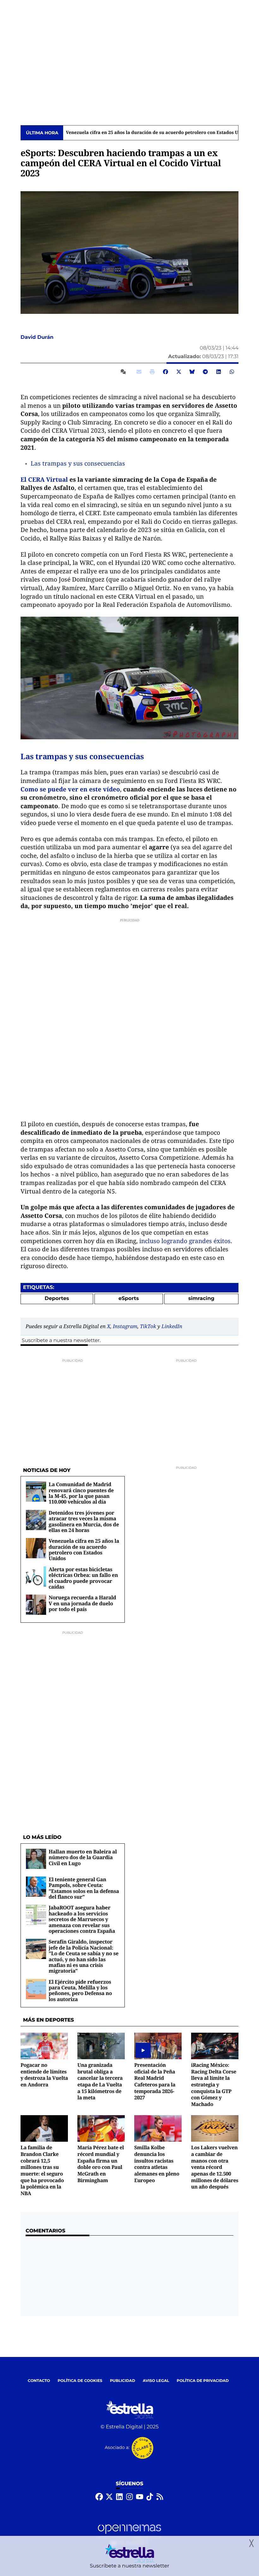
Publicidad (123, 2381)
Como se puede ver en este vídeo (70, 789)
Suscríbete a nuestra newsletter (61, 1341)
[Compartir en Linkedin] (219, 372)
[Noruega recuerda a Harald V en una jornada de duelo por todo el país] (36, 1605)
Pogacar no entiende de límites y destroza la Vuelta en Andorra (44, 2075)
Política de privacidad (203, 2381)
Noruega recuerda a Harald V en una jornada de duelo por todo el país (82, 1603)
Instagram (125, 1326)
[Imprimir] (152, 372)
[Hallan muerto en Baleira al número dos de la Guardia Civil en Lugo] (36, 1859)
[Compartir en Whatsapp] (232, 372)
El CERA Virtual (44, 479)
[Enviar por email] (139, 372)
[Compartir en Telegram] (205, 372)
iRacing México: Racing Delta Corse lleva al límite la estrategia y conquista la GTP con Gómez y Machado (214, 2085)
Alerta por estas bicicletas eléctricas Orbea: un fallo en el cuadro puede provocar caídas (83, 1578)
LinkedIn (172, 1326)
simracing (201, 1299)
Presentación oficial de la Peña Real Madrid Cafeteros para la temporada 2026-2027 (155, 2081)
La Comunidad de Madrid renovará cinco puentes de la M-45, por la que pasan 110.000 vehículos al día (81, 1493)
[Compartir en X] (179, 372)
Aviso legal (156, 2381)
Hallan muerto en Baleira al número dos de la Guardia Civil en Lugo (83, 1857)
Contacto (39, 2381)
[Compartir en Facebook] (166, 372)
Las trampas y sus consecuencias (78, 463)
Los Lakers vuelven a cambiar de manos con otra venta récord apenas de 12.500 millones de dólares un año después (215, 2167)
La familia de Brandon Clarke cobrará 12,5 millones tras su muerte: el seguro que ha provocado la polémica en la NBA (42, 2170)
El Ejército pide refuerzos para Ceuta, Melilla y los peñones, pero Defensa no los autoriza (80, 1990)
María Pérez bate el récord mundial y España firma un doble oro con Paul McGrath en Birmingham (101, 2164)
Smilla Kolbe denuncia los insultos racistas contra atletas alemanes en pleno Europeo (157, 2164)
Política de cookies (80, 2381)
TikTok (148, 1326)
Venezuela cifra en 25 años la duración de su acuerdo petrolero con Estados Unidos (158, 133)
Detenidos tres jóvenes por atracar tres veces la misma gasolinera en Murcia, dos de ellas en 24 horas (84, 1521)
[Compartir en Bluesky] (192, 372)
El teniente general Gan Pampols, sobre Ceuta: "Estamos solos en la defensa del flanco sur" (84, 1888)
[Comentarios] (124, 372)
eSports (129, 1299)
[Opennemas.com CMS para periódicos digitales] (129, 2535)
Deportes (57, 1299)
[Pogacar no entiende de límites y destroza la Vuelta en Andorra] (44, 2046)
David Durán (38, 337)
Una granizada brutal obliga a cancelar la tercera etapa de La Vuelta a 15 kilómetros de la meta (100, 2081)
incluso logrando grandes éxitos (185, 1241)
